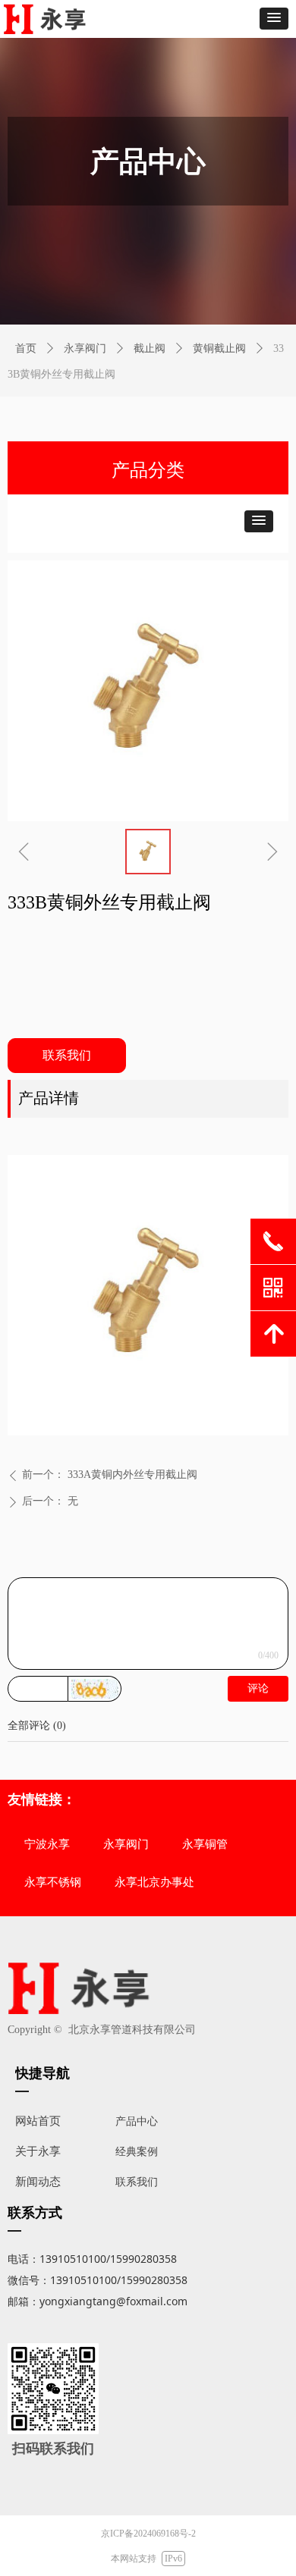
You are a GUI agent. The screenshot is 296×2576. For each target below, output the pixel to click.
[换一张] (95, 1689)
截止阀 (150, 348)
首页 (26, 348)
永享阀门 (85, 348)
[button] (274, 19)
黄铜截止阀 (219, 348)
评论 (258, 1688)
